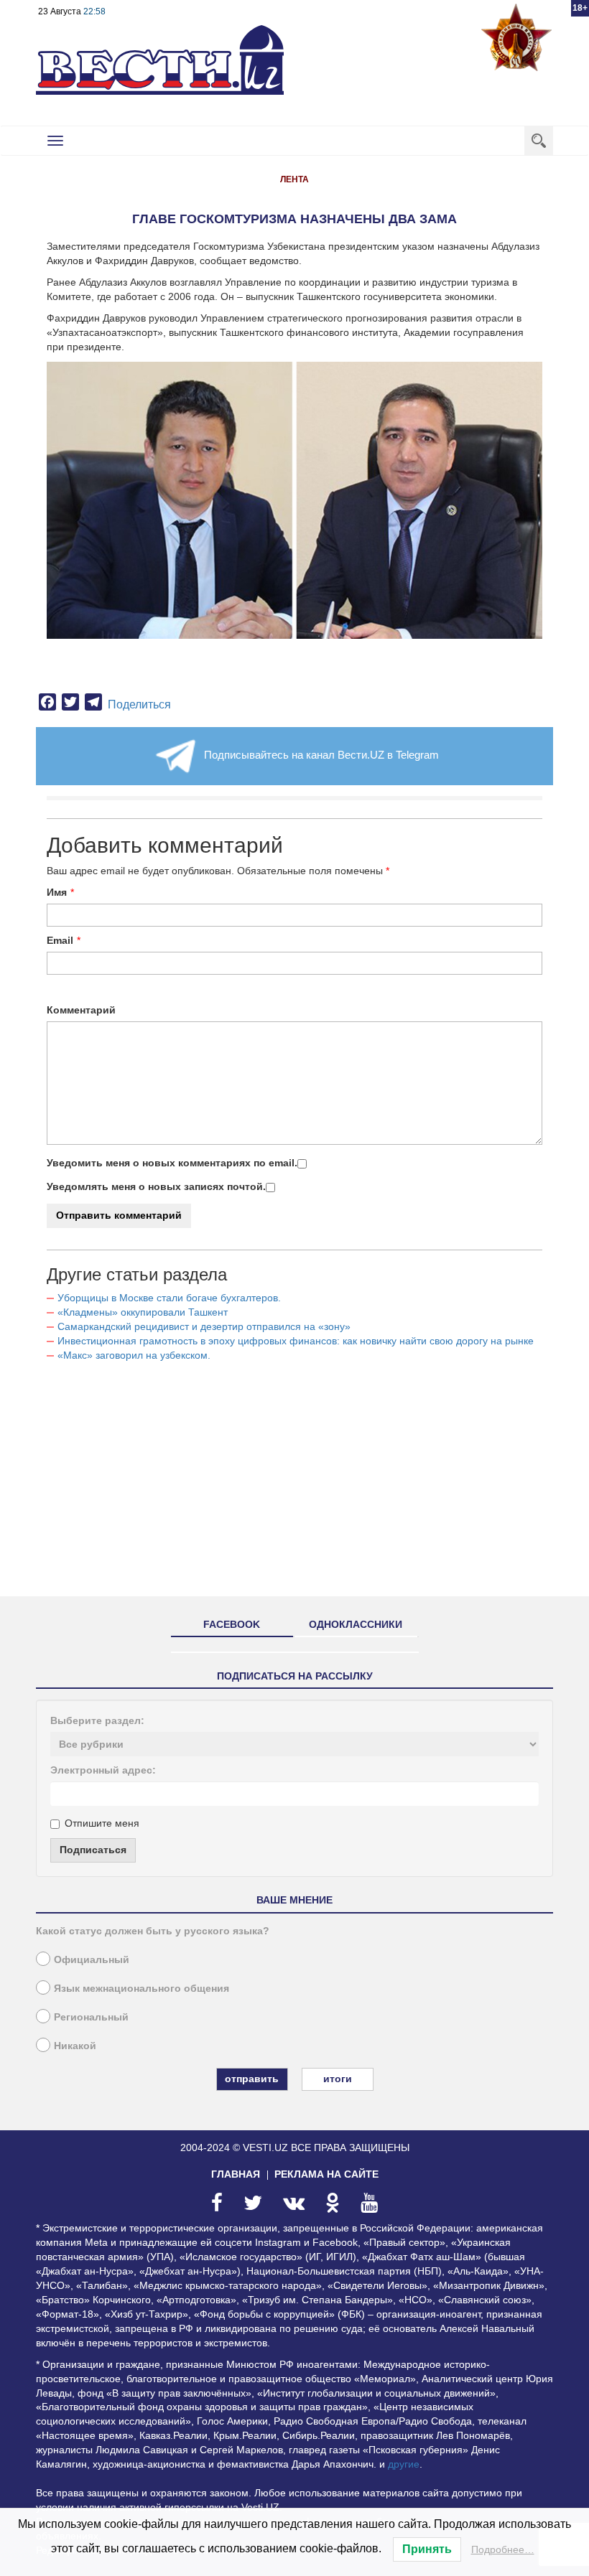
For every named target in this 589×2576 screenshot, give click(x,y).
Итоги (338, 2079)
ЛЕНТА (294, 179)
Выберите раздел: (97, 1720)
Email (60, 940)
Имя (57, 892)
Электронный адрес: (103, 1770)
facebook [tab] (232, 1624)
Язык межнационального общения (142, 1988)
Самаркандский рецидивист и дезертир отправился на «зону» (204, 1326)
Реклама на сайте (326, 2174)
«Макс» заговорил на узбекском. (134, 1355)
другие (404, 2464)
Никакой (75, 2046)
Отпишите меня (102, 1823)
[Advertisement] (294, 1485)
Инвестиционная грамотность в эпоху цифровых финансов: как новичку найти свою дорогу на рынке (296, 1341)
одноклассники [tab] (356, 1624)
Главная (236, 2174)
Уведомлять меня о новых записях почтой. (156, 1186)
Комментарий (81, 1010)
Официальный (92, 1959)
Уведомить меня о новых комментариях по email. (172, 1163)
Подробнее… (503, 2549)
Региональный (91, 2017)
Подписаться (93, 1850)
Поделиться (139, 704)
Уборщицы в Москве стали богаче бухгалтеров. (169, 1298)
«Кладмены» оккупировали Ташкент (143, 1312)
